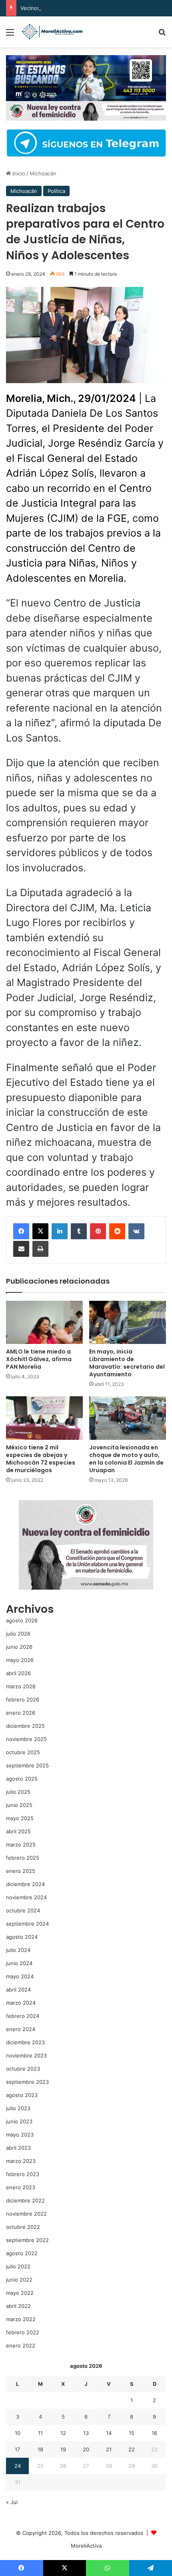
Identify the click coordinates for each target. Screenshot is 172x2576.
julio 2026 (18, 1634)
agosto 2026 (22, 1620)
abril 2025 (18, 1831)
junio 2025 (19, 1805)
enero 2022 (21, 2345)
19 (63, 2449)
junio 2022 (19, 2280)
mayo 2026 (20, 1660)
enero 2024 (21, 2029)
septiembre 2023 (27, 2082)
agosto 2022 (22, 2253)
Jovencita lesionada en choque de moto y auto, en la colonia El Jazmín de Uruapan (126, 1459)
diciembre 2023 (25, 2042)
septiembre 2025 (27, 1765)
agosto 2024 (22, 1937)
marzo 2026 (21, 1686)
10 (18, 2433)
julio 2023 (18, 2108)
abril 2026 (18, 1673)
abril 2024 (18, 1990)
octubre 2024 (23, 1910)
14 (109, 2433)
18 (40, 2449)
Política (56, 191)
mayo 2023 (20, 2135)
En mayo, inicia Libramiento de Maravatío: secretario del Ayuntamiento (127, 1363)
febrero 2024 (23, 2016)
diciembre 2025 (25, 1726)
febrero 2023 (23, 2174)
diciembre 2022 (25, 2200)
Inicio (18, 173)
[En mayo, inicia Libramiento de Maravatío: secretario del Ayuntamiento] (128, 1322)
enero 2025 (21, 1871)
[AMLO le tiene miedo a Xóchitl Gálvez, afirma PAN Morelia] (44, 1322)
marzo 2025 (21, 1845)
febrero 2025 (23, 1858)
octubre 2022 (23, 2227)
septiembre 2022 (27, 2240)
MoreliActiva (86, 2546)
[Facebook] (21, 1231)
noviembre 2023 (26, 2055)
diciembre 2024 (25, 1884)
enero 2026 (21, 1713)
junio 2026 (19, 1647)
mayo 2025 (20, 1818)
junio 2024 (19, 1963)
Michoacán (43, 173)
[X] (40, 1231)
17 (17, 2449)
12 (63, 2433)
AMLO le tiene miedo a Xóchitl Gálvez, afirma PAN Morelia (39, 1359)
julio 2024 (18, 1950)
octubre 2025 (23, 1752)
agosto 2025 (22, 1779)
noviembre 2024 (26, 1897)
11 (40, 2433)
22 (132, 2449)
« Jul (12, 2502)
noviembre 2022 (26, 2214)
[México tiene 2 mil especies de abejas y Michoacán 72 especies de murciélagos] (44, 1418)
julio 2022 (18, 2266)
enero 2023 (21, 2187)
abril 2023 (18, 2148)
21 (109, 2449)
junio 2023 (19, 2121)
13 (86, 2433)
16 (154, 2433)
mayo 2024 (20, 1976)
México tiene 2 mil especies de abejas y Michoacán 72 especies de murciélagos (41, 1459)
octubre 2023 (23, 2069)
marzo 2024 (21, 2003)
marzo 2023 (21, 2161)
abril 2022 (18, 2306)
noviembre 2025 (26, 1739)
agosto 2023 (22, 2095)
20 (86, 2449)
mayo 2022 (20, 2293)
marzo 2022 (21, 2319)
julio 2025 (18, 1792)
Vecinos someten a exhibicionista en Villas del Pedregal (90, 8)
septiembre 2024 (27, 1924)
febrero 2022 (23, 2332)
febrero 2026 (23, 1699)
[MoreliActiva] (52, 32)
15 (132, 2433)
